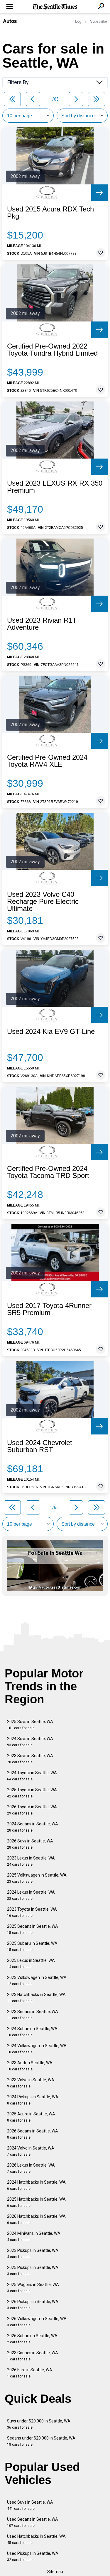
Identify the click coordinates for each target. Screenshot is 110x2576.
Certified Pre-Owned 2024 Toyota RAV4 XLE (47, 761)
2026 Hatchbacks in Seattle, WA (36, 2219)
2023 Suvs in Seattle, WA (30, 1759)
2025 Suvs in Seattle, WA (30, 1725)
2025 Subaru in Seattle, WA (32, 1946)
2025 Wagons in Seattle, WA (33, 2288)
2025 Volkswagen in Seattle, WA (37, 1878)
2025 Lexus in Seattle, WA (31, 1963)
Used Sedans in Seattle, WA (33, 2522)
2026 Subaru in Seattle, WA (32, 2339)
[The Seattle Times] (55, 7)
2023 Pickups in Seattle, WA (33, 2253)
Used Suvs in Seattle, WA (30, 2505)
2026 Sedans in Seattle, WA (33, 2134)
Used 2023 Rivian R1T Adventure (42, 624)
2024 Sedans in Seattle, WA (33, 1827)
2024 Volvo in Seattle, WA (31, 2151)
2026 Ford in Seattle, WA (30, 2373)
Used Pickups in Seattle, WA (33, 2556)
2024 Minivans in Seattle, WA (34, 2236)
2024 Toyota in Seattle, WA (32, 1776)
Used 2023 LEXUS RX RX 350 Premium (55, 487)
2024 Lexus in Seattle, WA (31, 1895)
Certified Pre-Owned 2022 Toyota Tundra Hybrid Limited (52, 350)
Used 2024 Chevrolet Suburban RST (40, 1446)
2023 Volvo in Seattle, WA (31, 2083)
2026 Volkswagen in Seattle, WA (37, 2322)
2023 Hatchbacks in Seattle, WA (36, 1998)
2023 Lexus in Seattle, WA (31, 1861)
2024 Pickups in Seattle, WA (33, 2100)
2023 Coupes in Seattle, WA (33, 2356)
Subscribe (99, 21)
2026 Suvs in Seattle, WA (30, 1844)
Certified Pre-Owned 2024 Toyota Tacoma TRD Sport (48, 1172)
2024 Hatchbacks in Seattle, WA (36, 2185)
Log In (80, 21)
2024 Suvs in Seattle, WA (30, 1742)
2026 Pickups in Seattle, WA (33, 2305)
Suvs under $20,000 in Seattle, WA (39, 2424)
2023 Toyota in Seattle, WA (32, 1912)
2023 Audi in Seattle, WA (30, 2066)
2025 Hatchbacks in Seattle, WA (36, 2202)
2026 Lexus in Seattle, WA (31, 2168)
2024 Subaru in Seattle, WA (32, 2032)
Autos (10, 21)
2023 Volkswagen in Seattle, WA (37, 1981)
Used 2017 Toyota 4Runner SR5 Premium (49, 1309)
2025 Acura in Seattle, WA (31, 2117)
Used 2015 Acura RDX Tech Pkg (50, 213)
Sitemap (55, 2572)
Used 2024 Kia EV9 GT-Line (51, 1032)
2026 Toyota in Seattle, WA (32, 1810)
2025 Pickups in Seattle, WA (33, 2271)
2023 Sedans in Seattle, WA (33, 2015)
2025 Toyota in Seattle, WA (32, 1793)
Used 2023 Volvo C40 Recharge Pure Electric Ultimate (43, 902)
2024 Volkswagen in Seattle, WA (37, 2049)
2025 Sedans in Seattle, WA (33, 1929)
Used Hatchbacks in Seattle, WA (36, 2539)
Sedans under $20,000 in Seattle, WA (41, 2441)
